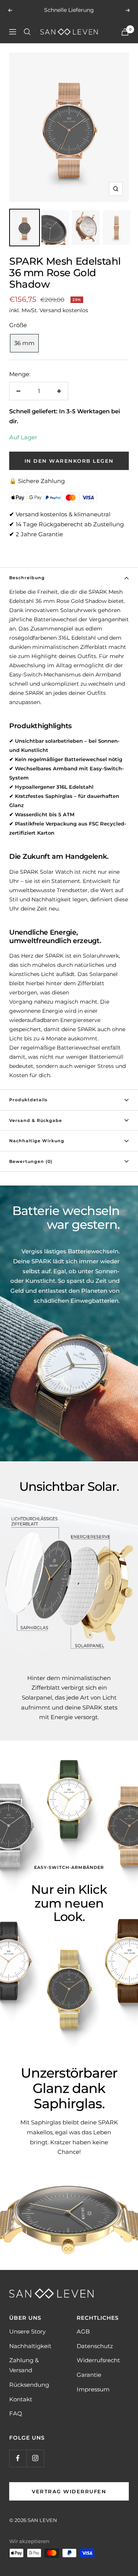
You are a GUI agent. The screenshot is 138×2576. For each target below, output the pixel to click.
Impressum (93, 2389)
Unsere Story (27, 2331)
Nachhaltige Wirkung (37, 1141)
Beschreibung (27, 578)
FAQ (16, 2413)
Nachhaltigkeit (30, 2346)
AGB (83, 2331)
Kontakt (21, 2399)
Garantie (89, 2375)
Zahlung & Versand (24, 2365)
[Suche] (27, 32)
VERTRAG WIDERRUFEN (69, 2491)
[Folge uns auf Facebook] (18, 2458)
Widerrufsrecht (98, 2360)
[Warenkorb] (125, 32)
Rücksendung (29, 2385)
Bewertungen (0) (31, 1161)
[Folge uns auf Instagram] (35, 2458)
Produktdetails (28, 1100)
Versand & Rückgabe (36, 1120)
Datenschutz (95, 2346)
